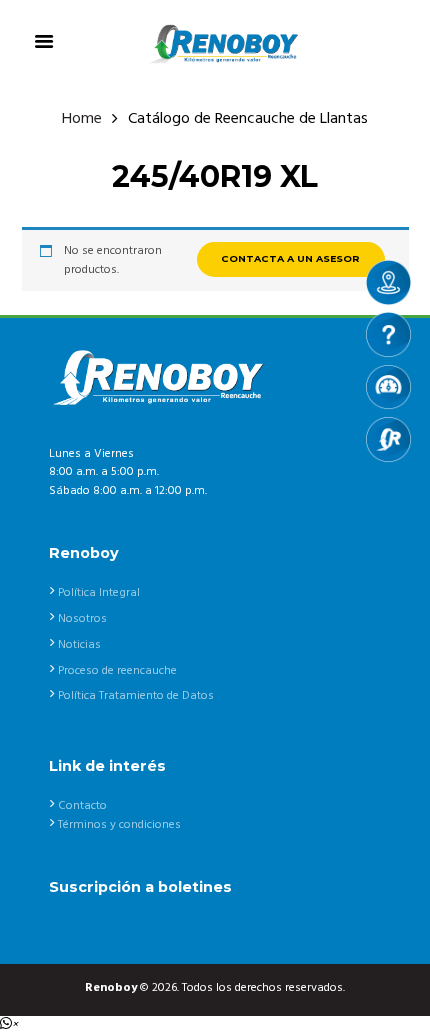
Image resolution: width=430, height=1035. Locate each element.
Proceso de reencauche (117, 671)
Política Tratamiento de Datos (136, 696)
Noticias (79, 645)
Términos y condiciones (119, 825)
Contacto (82, 806)
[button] (9, 1025)
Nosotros (82, 619)
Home (82, 119)
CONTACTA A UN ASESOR (290, 258)
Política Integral (99, 593)
